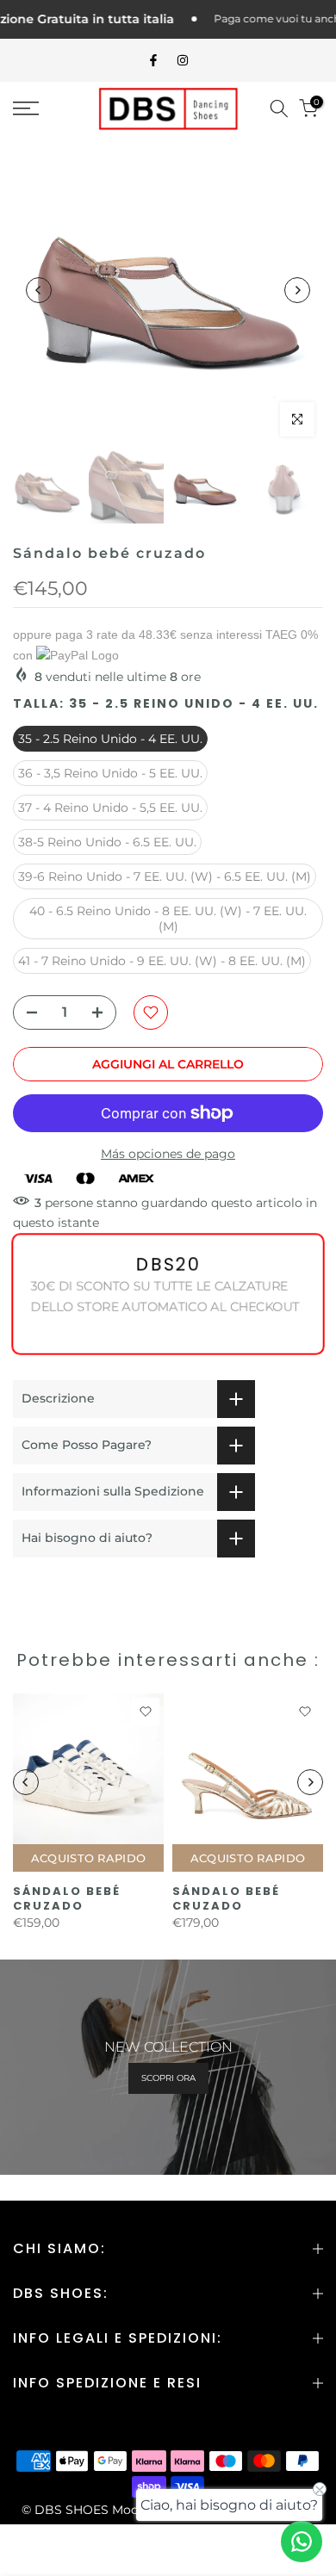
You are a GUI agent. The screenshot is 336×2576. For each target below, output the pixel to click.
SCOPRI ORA (168, 2078)
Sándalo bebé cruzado (67, 1898)
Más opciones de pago (168, 1154)
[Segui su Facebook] (153, 60)
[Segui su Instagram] (183, 60)
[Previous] (39, 290)
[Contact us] (302, 2542)
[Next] (297, 290)
